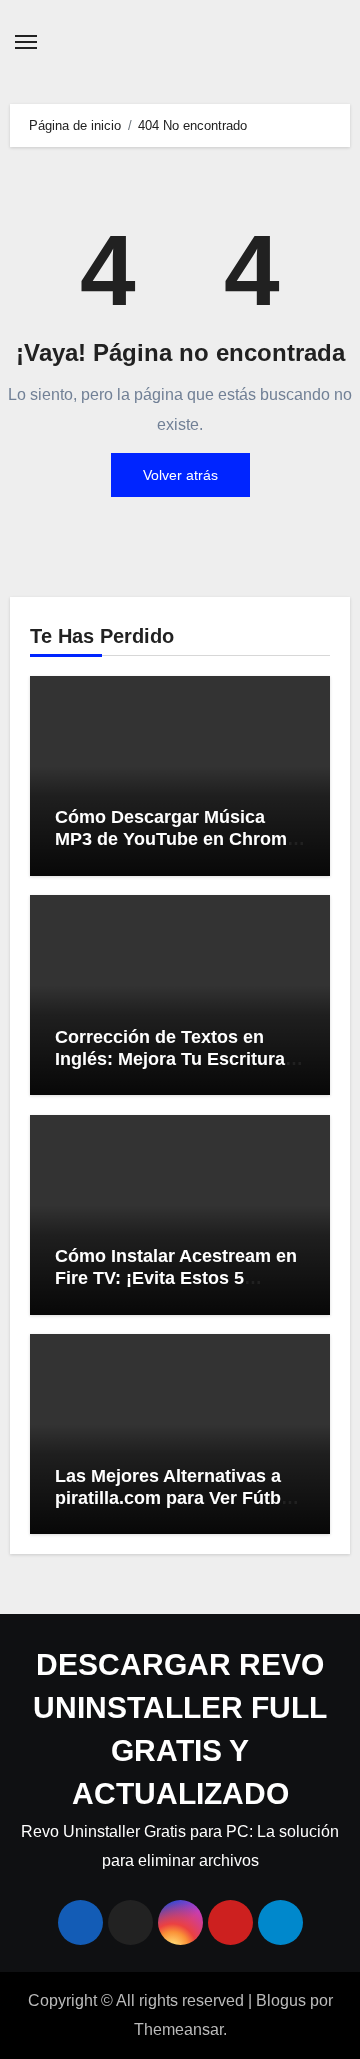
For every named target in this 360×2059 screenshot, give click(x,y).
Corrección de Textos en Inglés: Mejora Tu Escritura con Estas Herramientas (170, 1058)
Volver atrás (180, 475)
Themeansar (178, 2029)
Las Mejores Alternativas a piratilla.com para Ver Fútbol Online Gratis (176, 1497)
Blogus (281, 2000)
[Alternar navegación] (26, 42)
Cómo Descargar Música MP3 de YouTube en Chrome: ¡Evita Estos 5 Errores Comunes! (179, 849)
